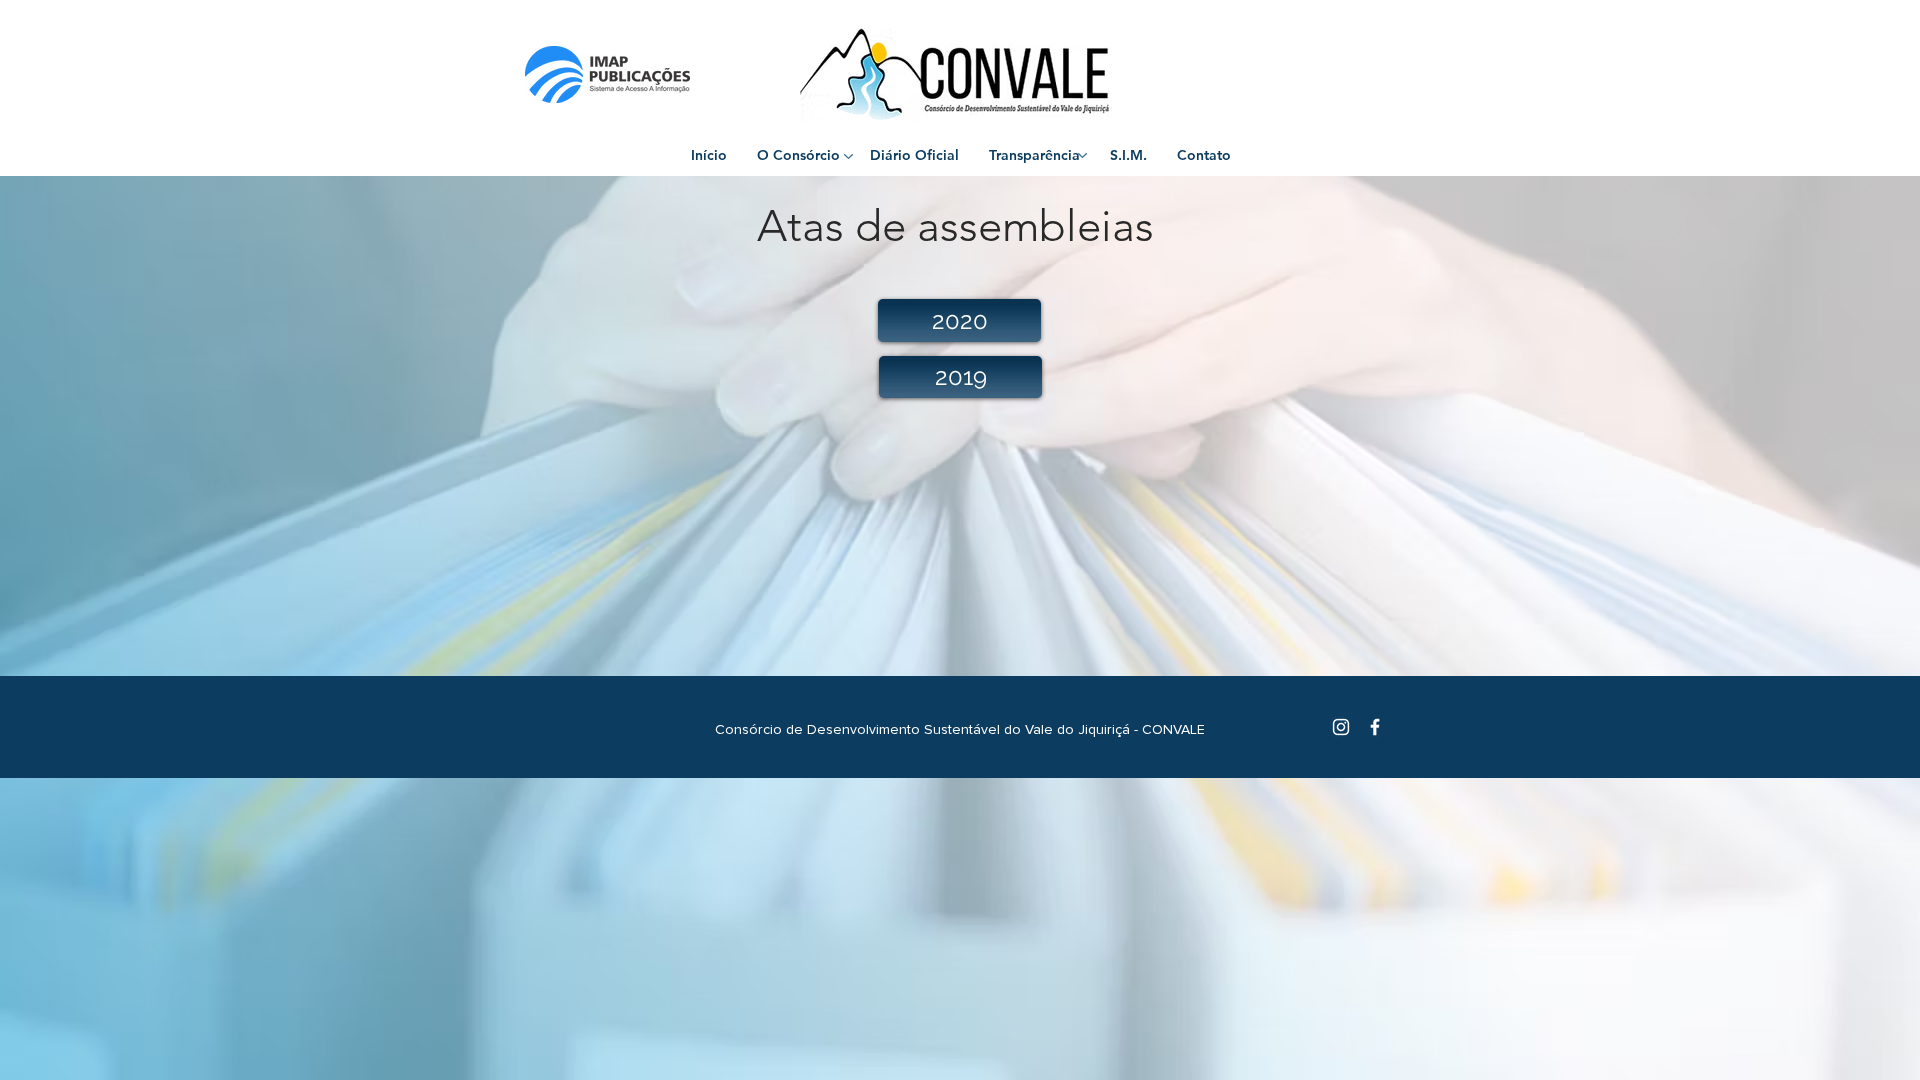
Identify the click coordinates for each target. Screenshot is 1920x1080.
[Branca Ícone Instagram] (1341, 727)
